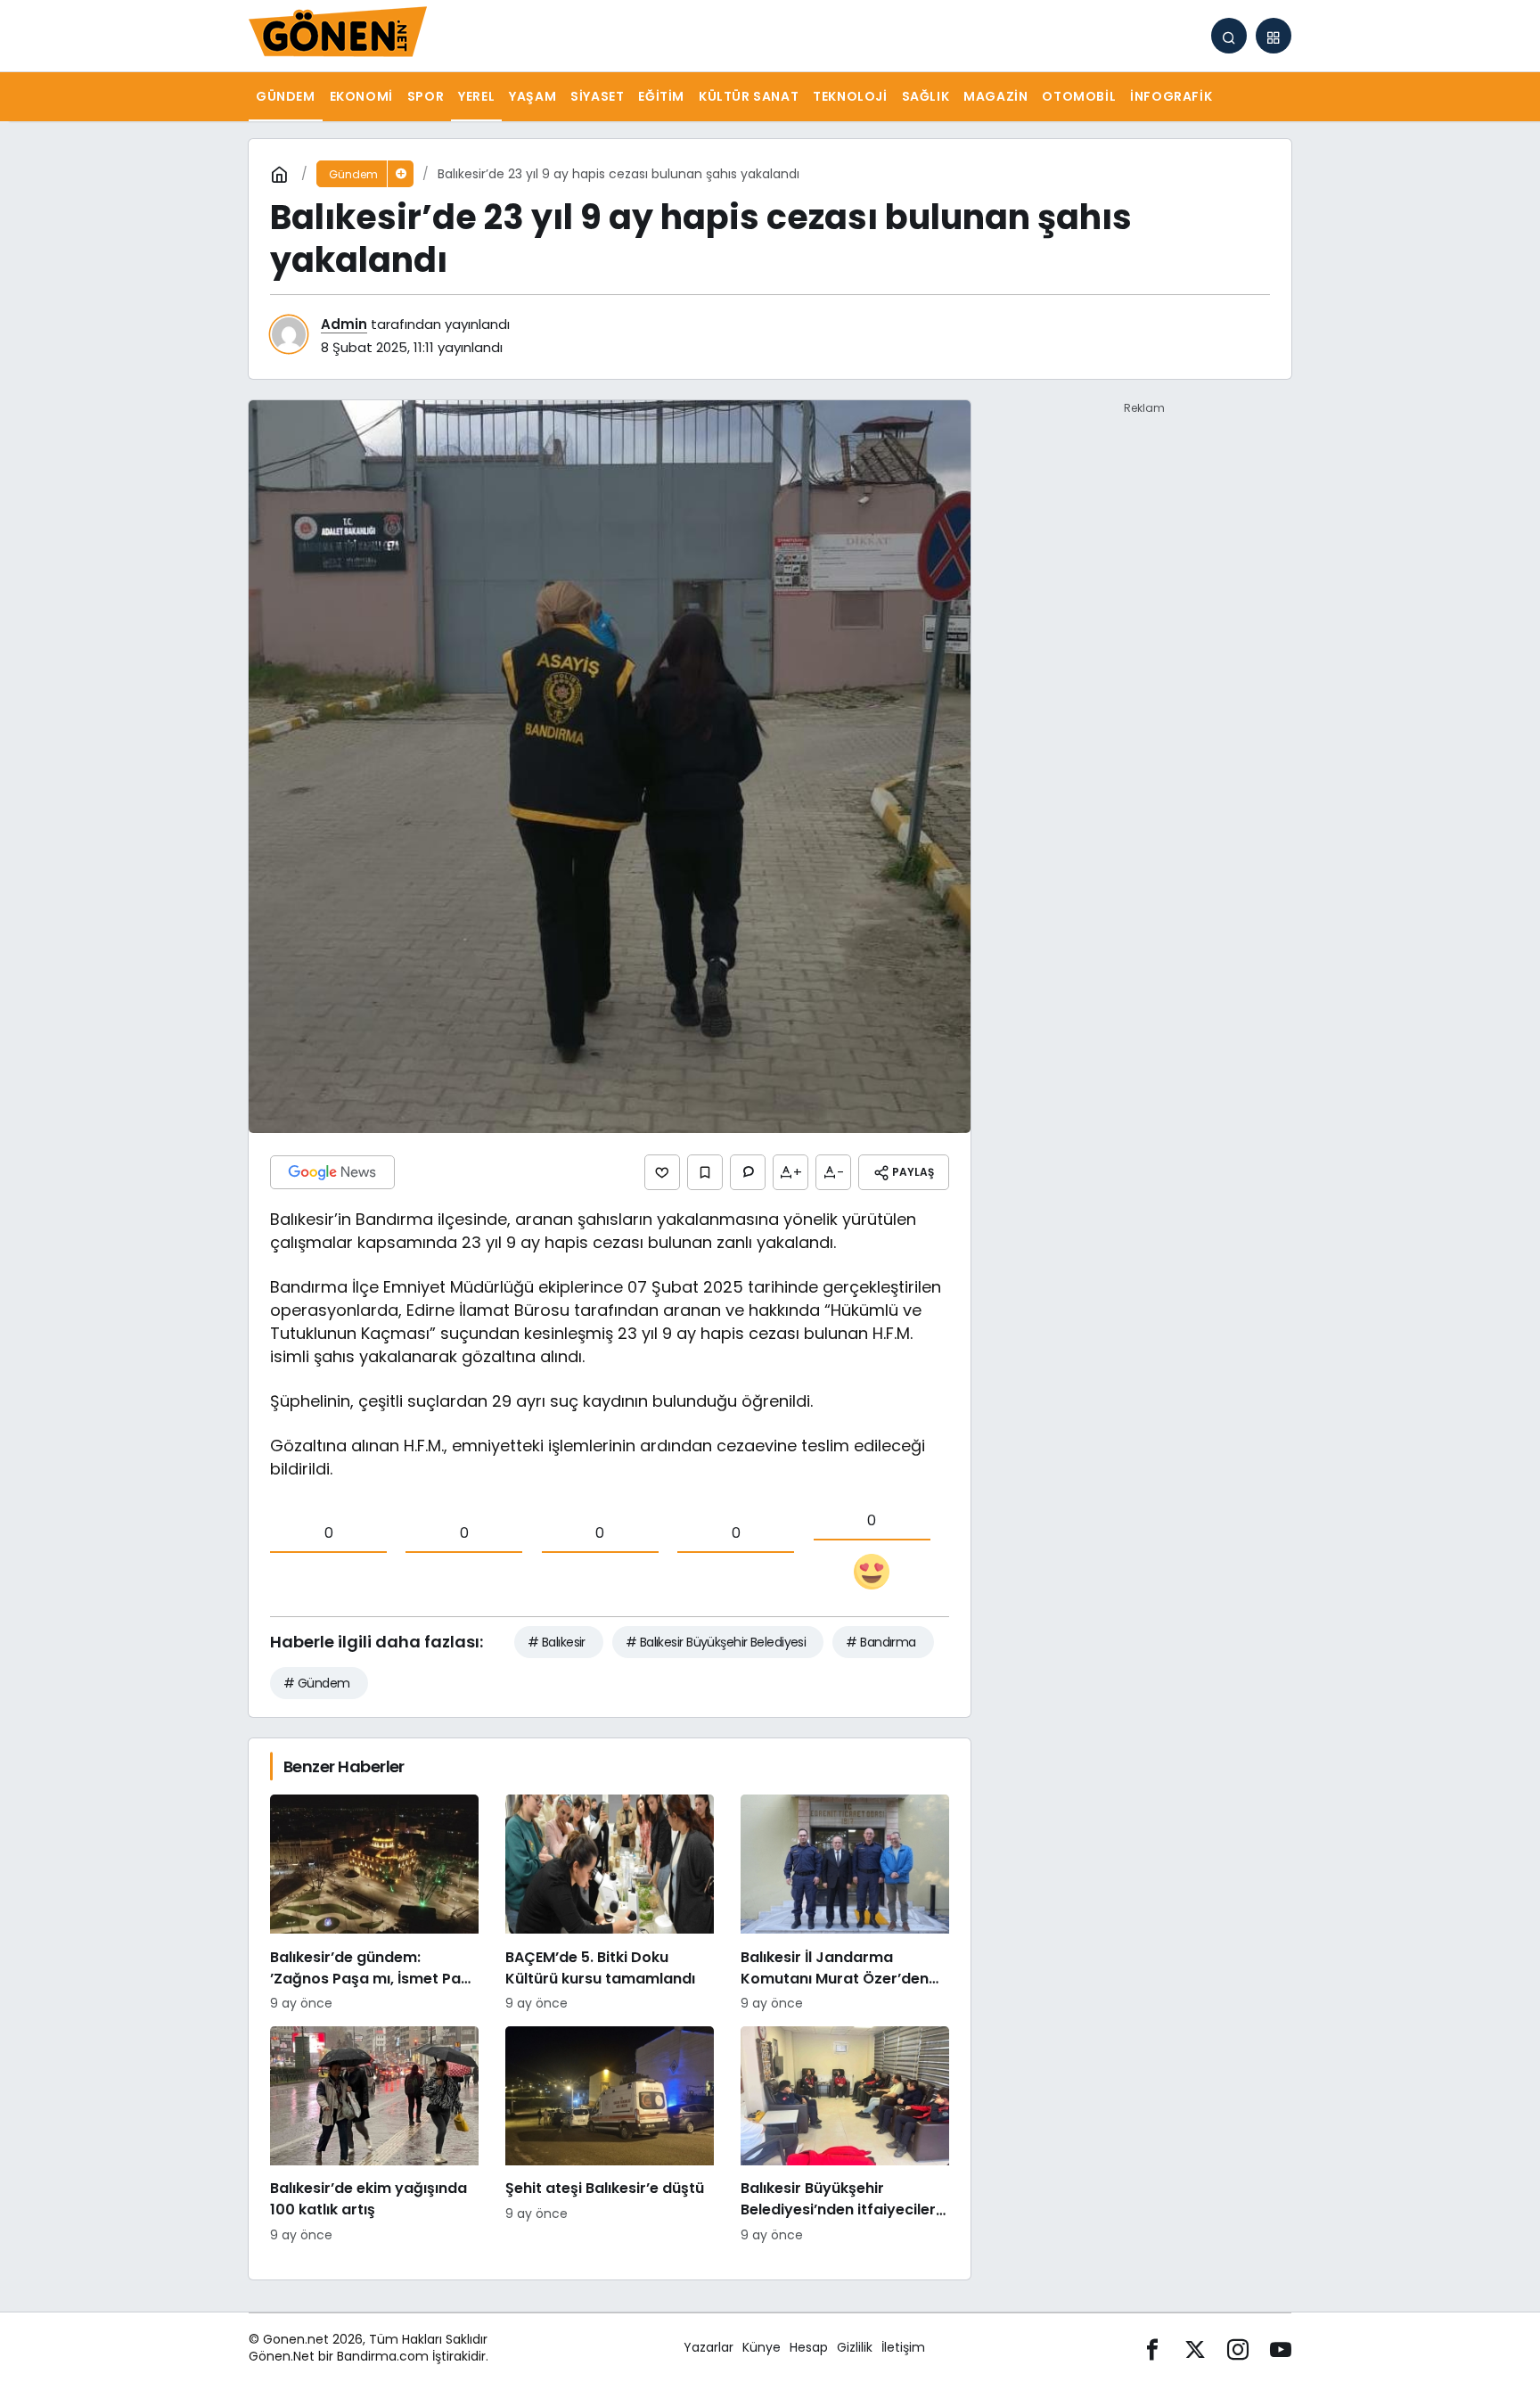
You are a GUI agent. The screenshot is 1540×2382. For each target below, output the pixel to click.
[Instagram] (1238, 2348)
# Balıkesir (557, 1642)
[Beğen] (662, 1172)
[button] (1274, 36)
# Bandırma (881, 1642)
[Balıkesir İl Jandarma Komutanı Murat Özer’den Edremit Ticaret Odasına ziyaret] (845, 1904)
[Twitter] (1195, 2348)
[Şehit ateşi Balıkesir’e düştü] (610, 2136)
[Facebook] (1152, 2348)
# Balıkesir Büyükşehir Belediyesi (716, 1642)
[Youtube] (1281, 2348)
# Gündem (317, 1683)
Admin (344, 324)
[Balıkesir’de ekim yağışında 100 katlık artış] (374, 2136)
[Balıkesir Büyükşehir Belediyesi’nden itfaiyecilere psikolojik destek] (845, 2136)
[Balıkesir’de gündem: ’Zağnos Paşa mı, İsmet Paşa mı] (374, 1904)
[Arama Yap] (1229, 36)
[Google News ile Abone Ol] (332, 1172)
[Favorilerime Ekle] (705, 1172)
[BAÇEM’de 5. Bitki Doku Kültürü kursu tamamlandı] (610, 1904)
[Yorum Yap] (748, 1172)
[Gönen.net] (338, 34)
